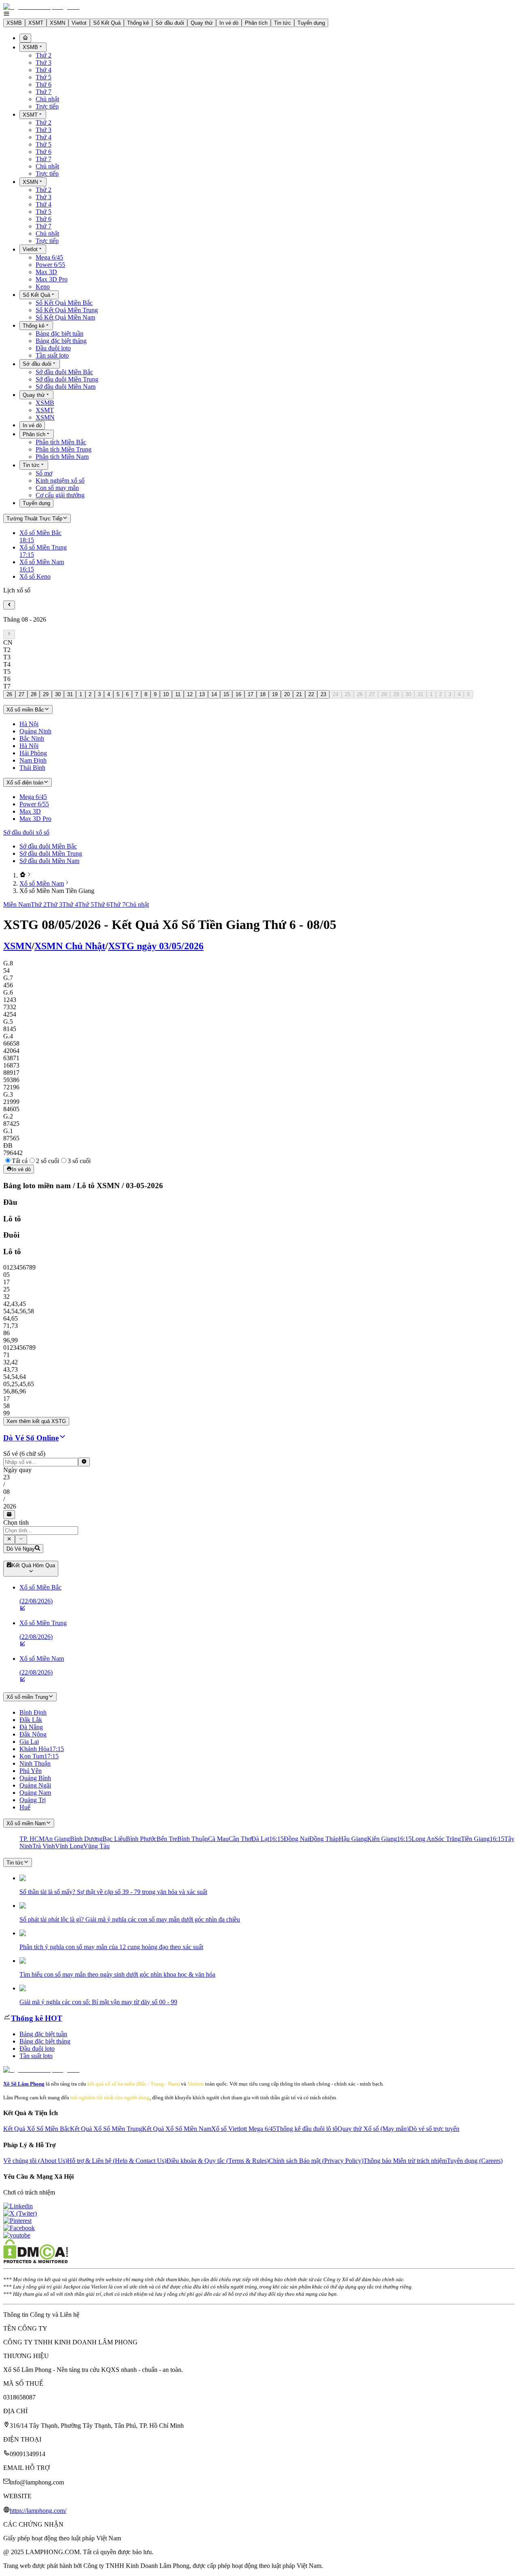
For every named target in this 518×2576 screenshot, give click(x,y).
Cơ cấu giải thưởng (60, 495)
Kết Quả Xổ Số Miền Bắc (37, 2129)
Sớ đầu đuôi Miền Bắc (64, 372)
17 (251, 694)
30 (58, 694)
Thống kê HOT (37, 2018)
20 (287, 694)
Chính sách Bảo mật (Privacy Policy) (316, 2161)
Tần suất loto (52, 355)
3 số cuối (79, 1161)
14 (214, 694)
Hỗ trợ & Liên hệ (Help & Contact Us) (117, 2161)
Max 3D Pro (52, 279)
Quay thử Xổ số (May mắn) (373, 2129)
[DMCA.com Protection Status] (36, 2261)
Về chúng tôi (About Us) (35, 2161)
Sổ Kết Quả (107, 23)
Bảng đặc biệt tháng (61, 341)
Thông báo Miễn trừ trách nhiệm (405, 2161)
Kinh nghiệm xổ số (60, 480)
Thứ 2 (44, 55)
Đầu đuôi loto (53, 348)
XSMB (14, 23)
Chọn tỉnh (16, 1522)
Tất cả (20, 1161)
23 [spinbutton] (6, 1477)
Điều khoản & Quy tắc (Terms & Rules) (218, 2161)
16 (238, 694)
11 (178, 694)
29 (46, 694)
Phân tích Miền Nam (62, 457)
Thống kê (138, 23)
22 (311, 694)
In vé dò (229, 23)
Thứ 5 (44, 77)
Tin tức (282, 23)
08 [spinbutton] (6, 1492)
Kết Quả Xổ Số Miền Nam (177, 2129)
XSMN (57, 23)
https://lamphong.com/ (38, 2511)
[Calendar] (9, 1515)
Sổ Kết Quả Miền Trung (67, 310)
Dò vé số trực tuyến (434, 2129)
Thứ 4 (44, 70)
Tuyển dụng (311, 23)
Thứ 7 (44, 92)
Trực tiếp (47, 106)
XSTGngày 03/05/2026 (156, 946)
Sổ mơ (44, 473)
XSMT (36, 23)
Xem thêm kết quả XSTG (36, 1421)
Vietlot (79, 23)
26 (9, 694)
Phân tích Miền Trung (64, 449)
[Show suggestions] (9, 1539)
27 (21, 694)
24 (335, 694)
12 (190, 694)
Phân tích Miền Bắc (61, 442)
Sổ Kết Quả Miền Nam (65, 317)
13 (202, 694)
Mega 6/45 (49, 257)
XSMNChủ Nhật (70, 946)
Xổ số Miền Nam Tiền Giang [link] (57, 891)
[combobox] (41, 1531)
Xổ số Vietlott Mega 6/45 (244, 2129)
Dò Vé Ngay (21, 1549)
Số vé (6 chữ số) (24, 1454)
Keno (43, 287)
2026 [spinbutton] (10, 1506)
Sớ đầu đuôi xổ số (26, 832)
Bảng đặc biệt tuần (59, 333)
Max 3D (46, 272)
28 (34, 694)
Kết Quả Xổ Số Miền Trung (106, 2129)
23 (323, 694)
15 (226, 694)
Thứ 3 (44, 63)
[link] (23, 875)
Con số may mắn (57, 488)
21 (299, 694)
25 (348, 694)
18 (263, 694)
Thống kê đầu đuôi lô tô (307, 2129)
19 (275, 694)
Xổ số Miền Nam (42, 883)
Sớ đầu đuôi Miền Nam (66, 387)
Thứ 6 (44, 84)
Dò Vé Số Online (31, 1438)
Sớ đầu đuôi (170, 23)
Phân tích (256, 23)
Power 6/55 (50, 265)
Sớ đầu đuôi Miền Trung (67, 379)
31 (70, 694)
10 (166, 694)
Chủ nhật (47, 99)
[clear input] (84, 1462)
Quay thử (202, 23)
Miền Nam (17, 904)
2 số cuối (48, 1161)
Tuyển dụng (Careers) (475, 2161)
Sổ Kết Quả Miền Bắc (64, 303)
